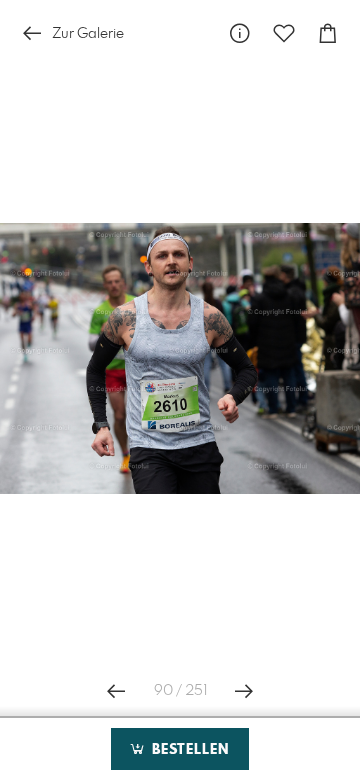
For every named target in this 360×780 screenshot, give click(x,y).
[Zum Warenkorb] (328, 33)
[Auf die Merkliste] (284, 33)
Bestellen (188, 750)
